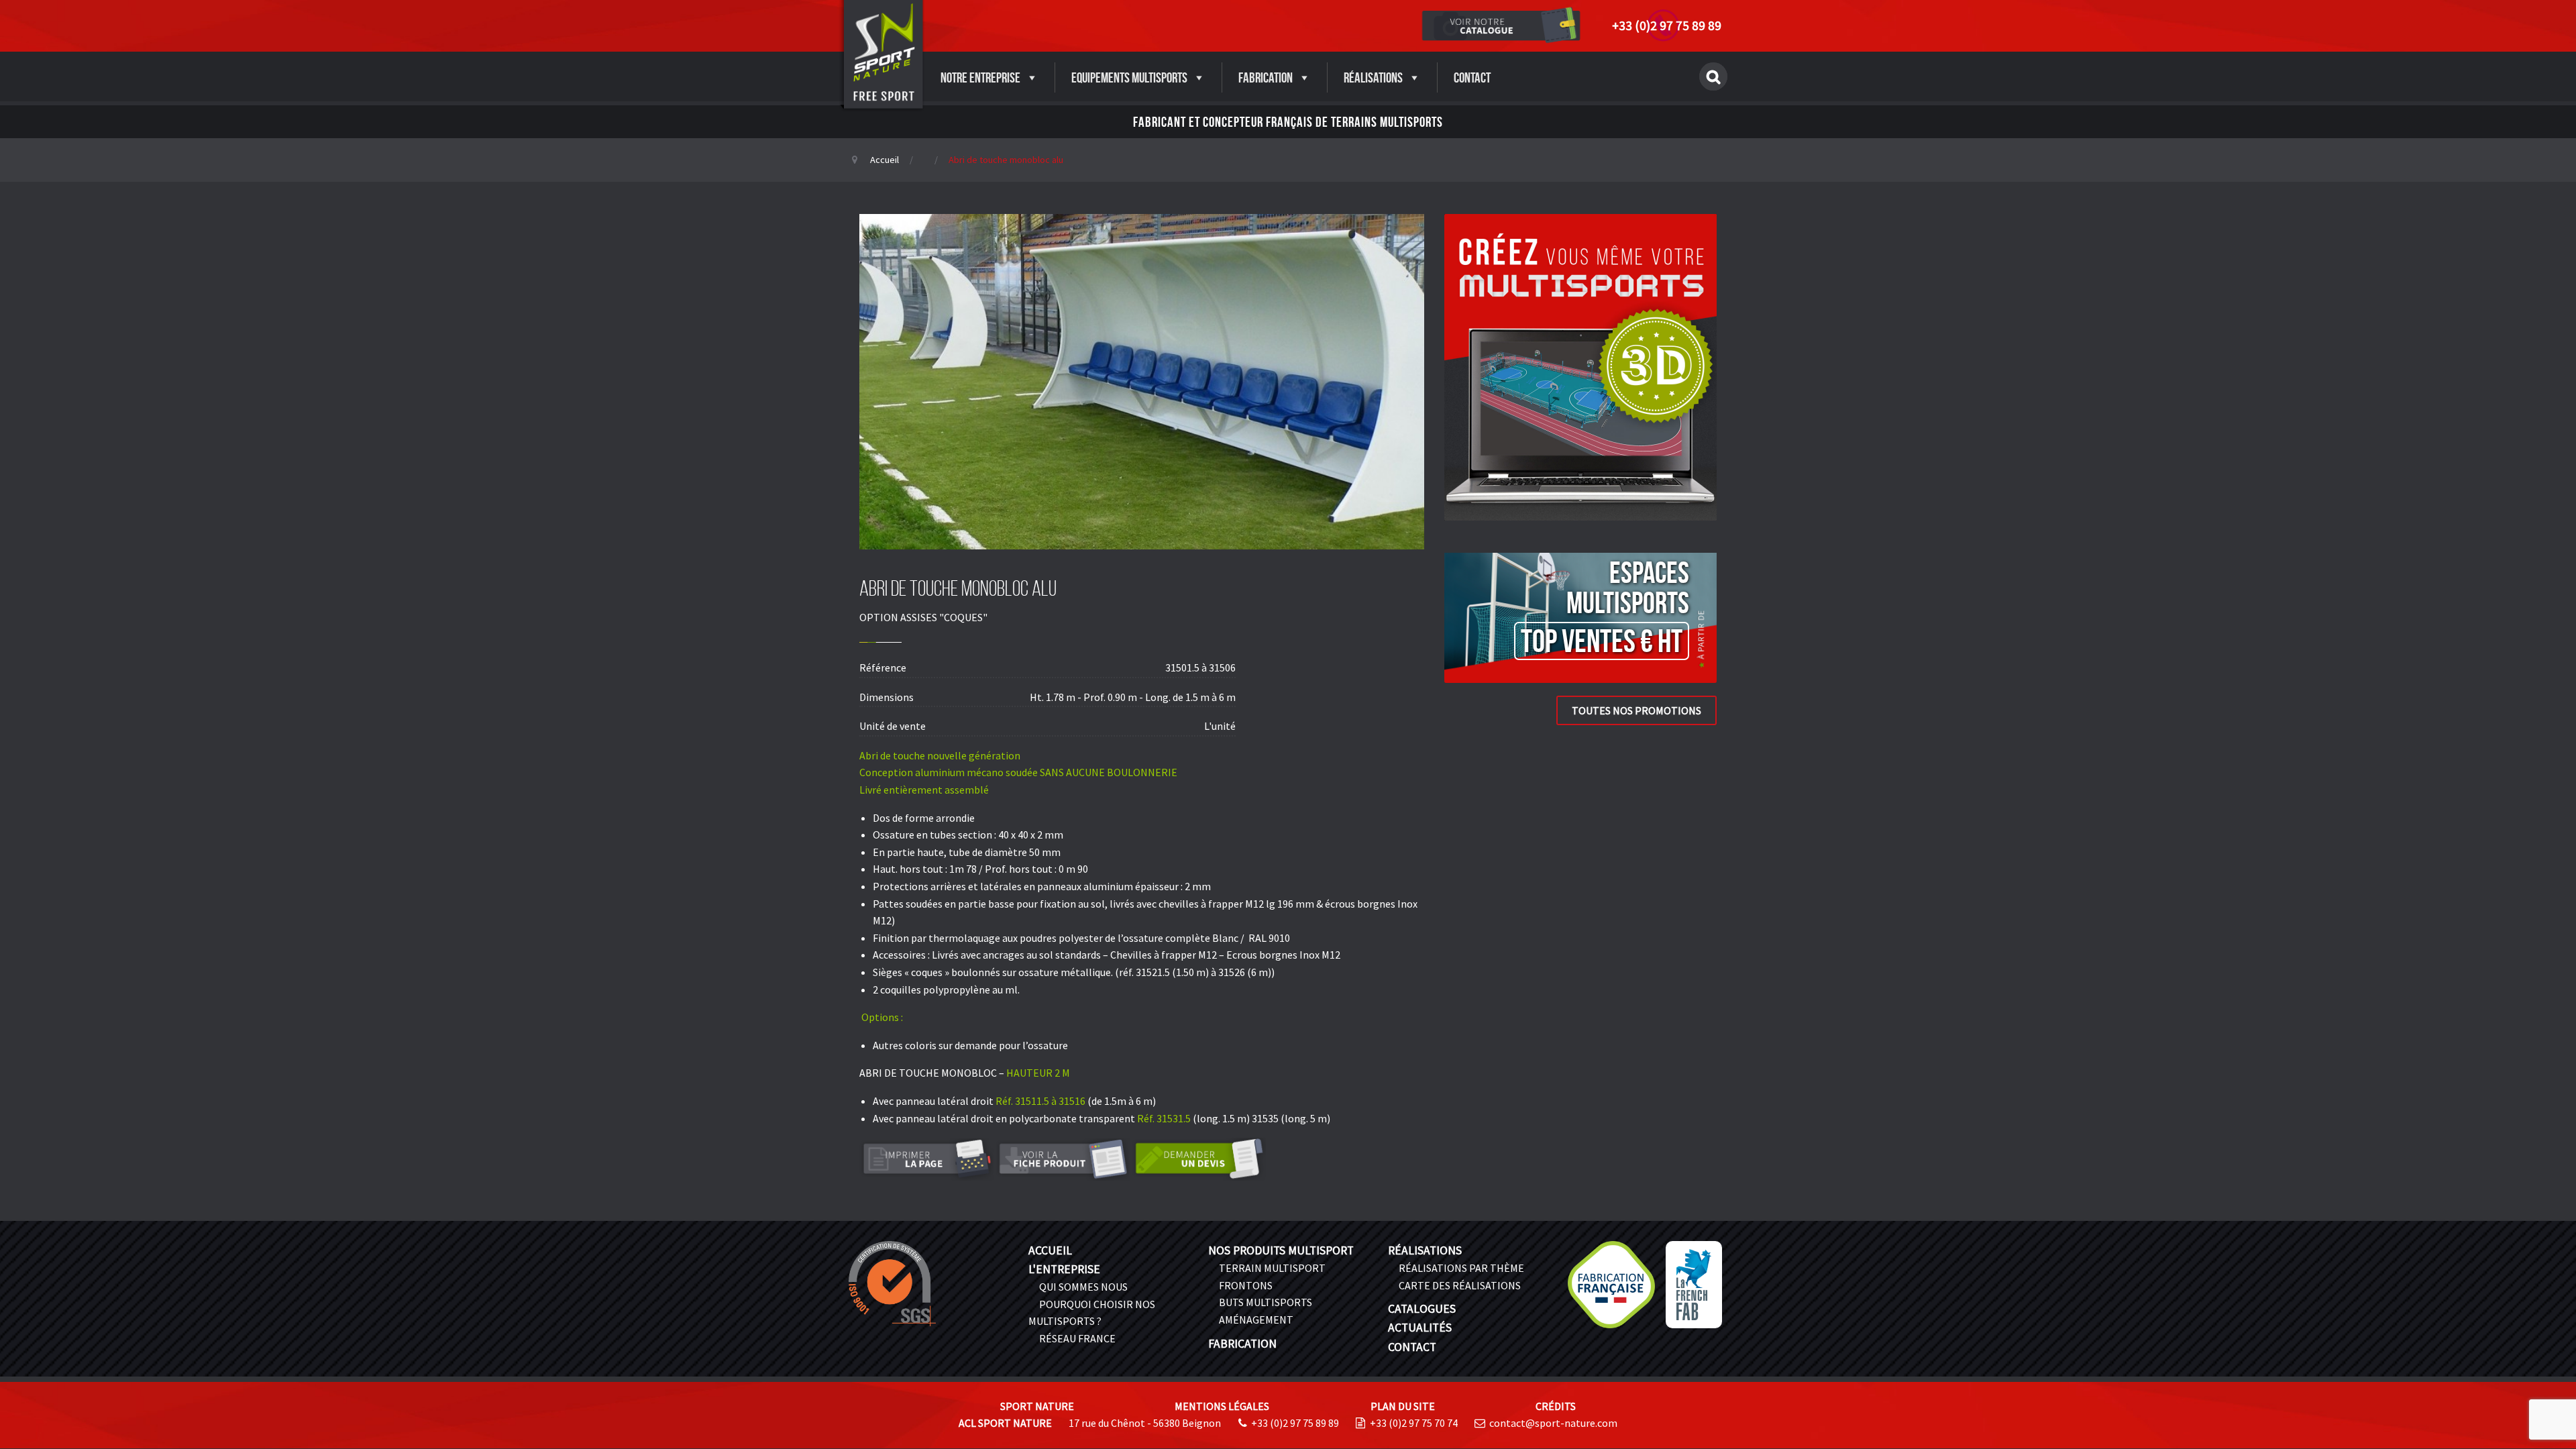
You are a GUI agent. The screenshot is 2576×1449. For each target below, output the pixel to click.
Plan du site (1403, 1406)
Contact (1472, 77)
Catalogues (1422, 1309)
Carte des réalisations (1460, 1285)
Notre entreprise (980, 77)
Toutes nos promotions (1636, 710)
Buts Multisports (1266, 1302)
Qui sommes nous (1083, 1287)
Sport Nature (1037, 1406)
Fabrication (1266, 77)
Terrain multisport (1272, 1268)
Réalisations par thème (1461, 1268)
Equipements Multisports (1129, 77)
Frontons (1246, 1285)
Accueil (884, 160)
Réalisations (1373, 77)
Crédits (1556, 1406)
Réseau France (1077, 1338)
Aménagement (1256, 1320)
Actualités (1420, 1328)
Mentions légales (1222, 1406)
